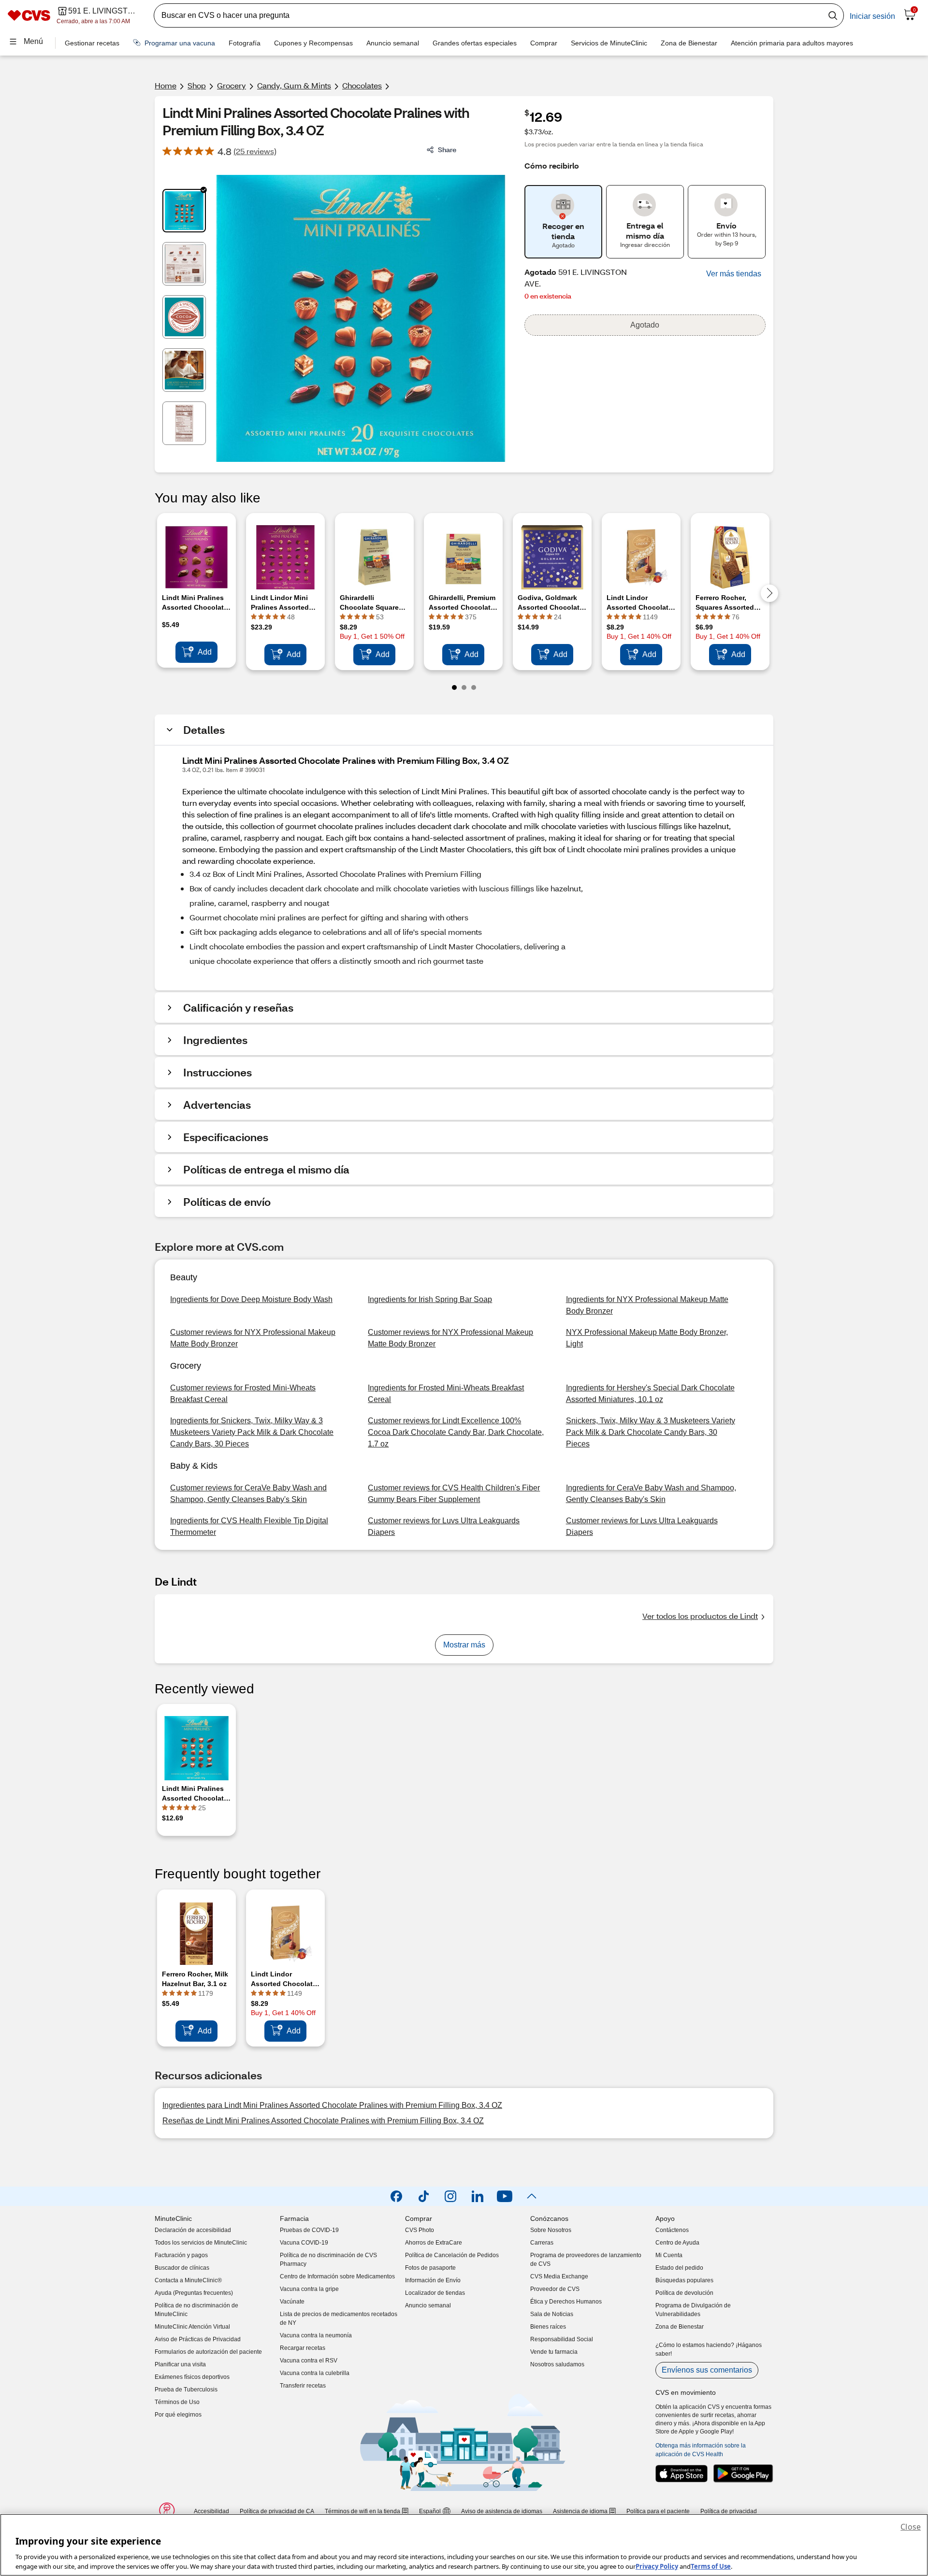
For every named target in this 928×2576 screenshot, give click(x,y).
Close (911, 2527)
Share (447, 150)
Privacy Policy (657, 2566)
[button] (734, 274)
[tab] (184, 211)
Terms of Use (711, 2566)
